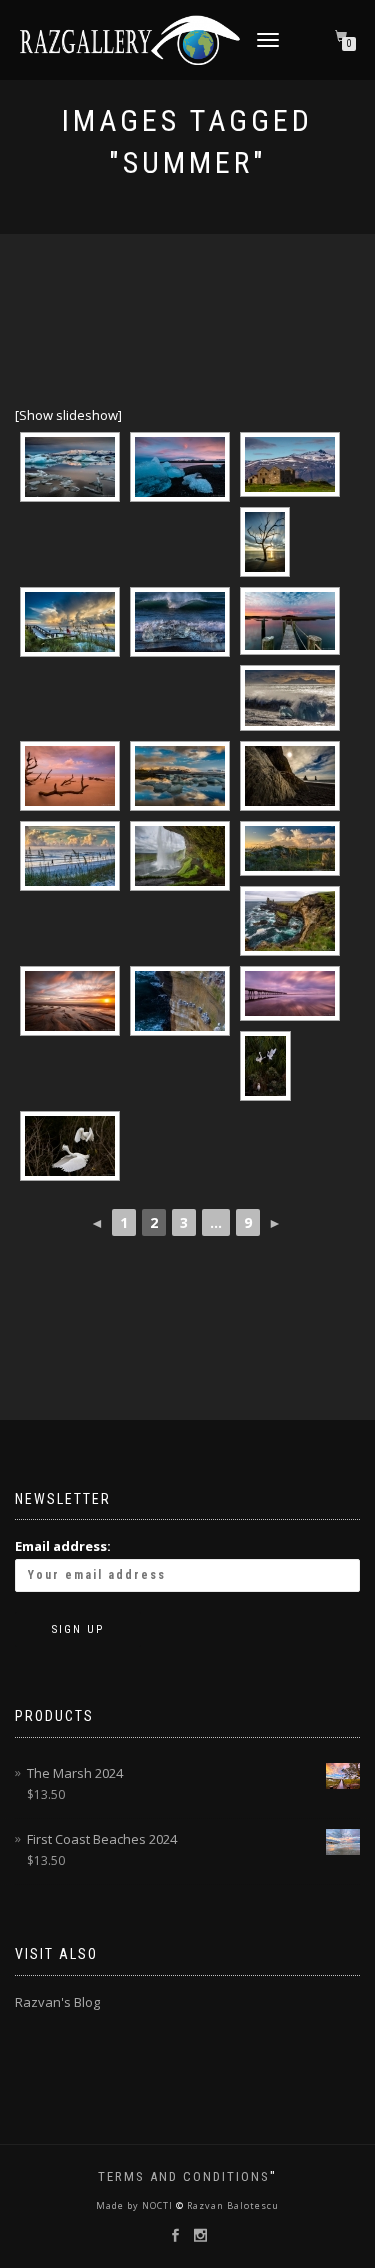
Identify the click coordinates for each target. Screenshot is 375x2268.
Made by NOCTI (136, 2205)
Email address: (63, 1546)
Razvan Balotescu (231, 2205)
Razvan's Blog (57, 2002)
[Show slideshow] (68, 415)
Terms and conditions (184, 2176)
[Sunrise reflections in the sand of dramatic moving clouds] (290, 993)
